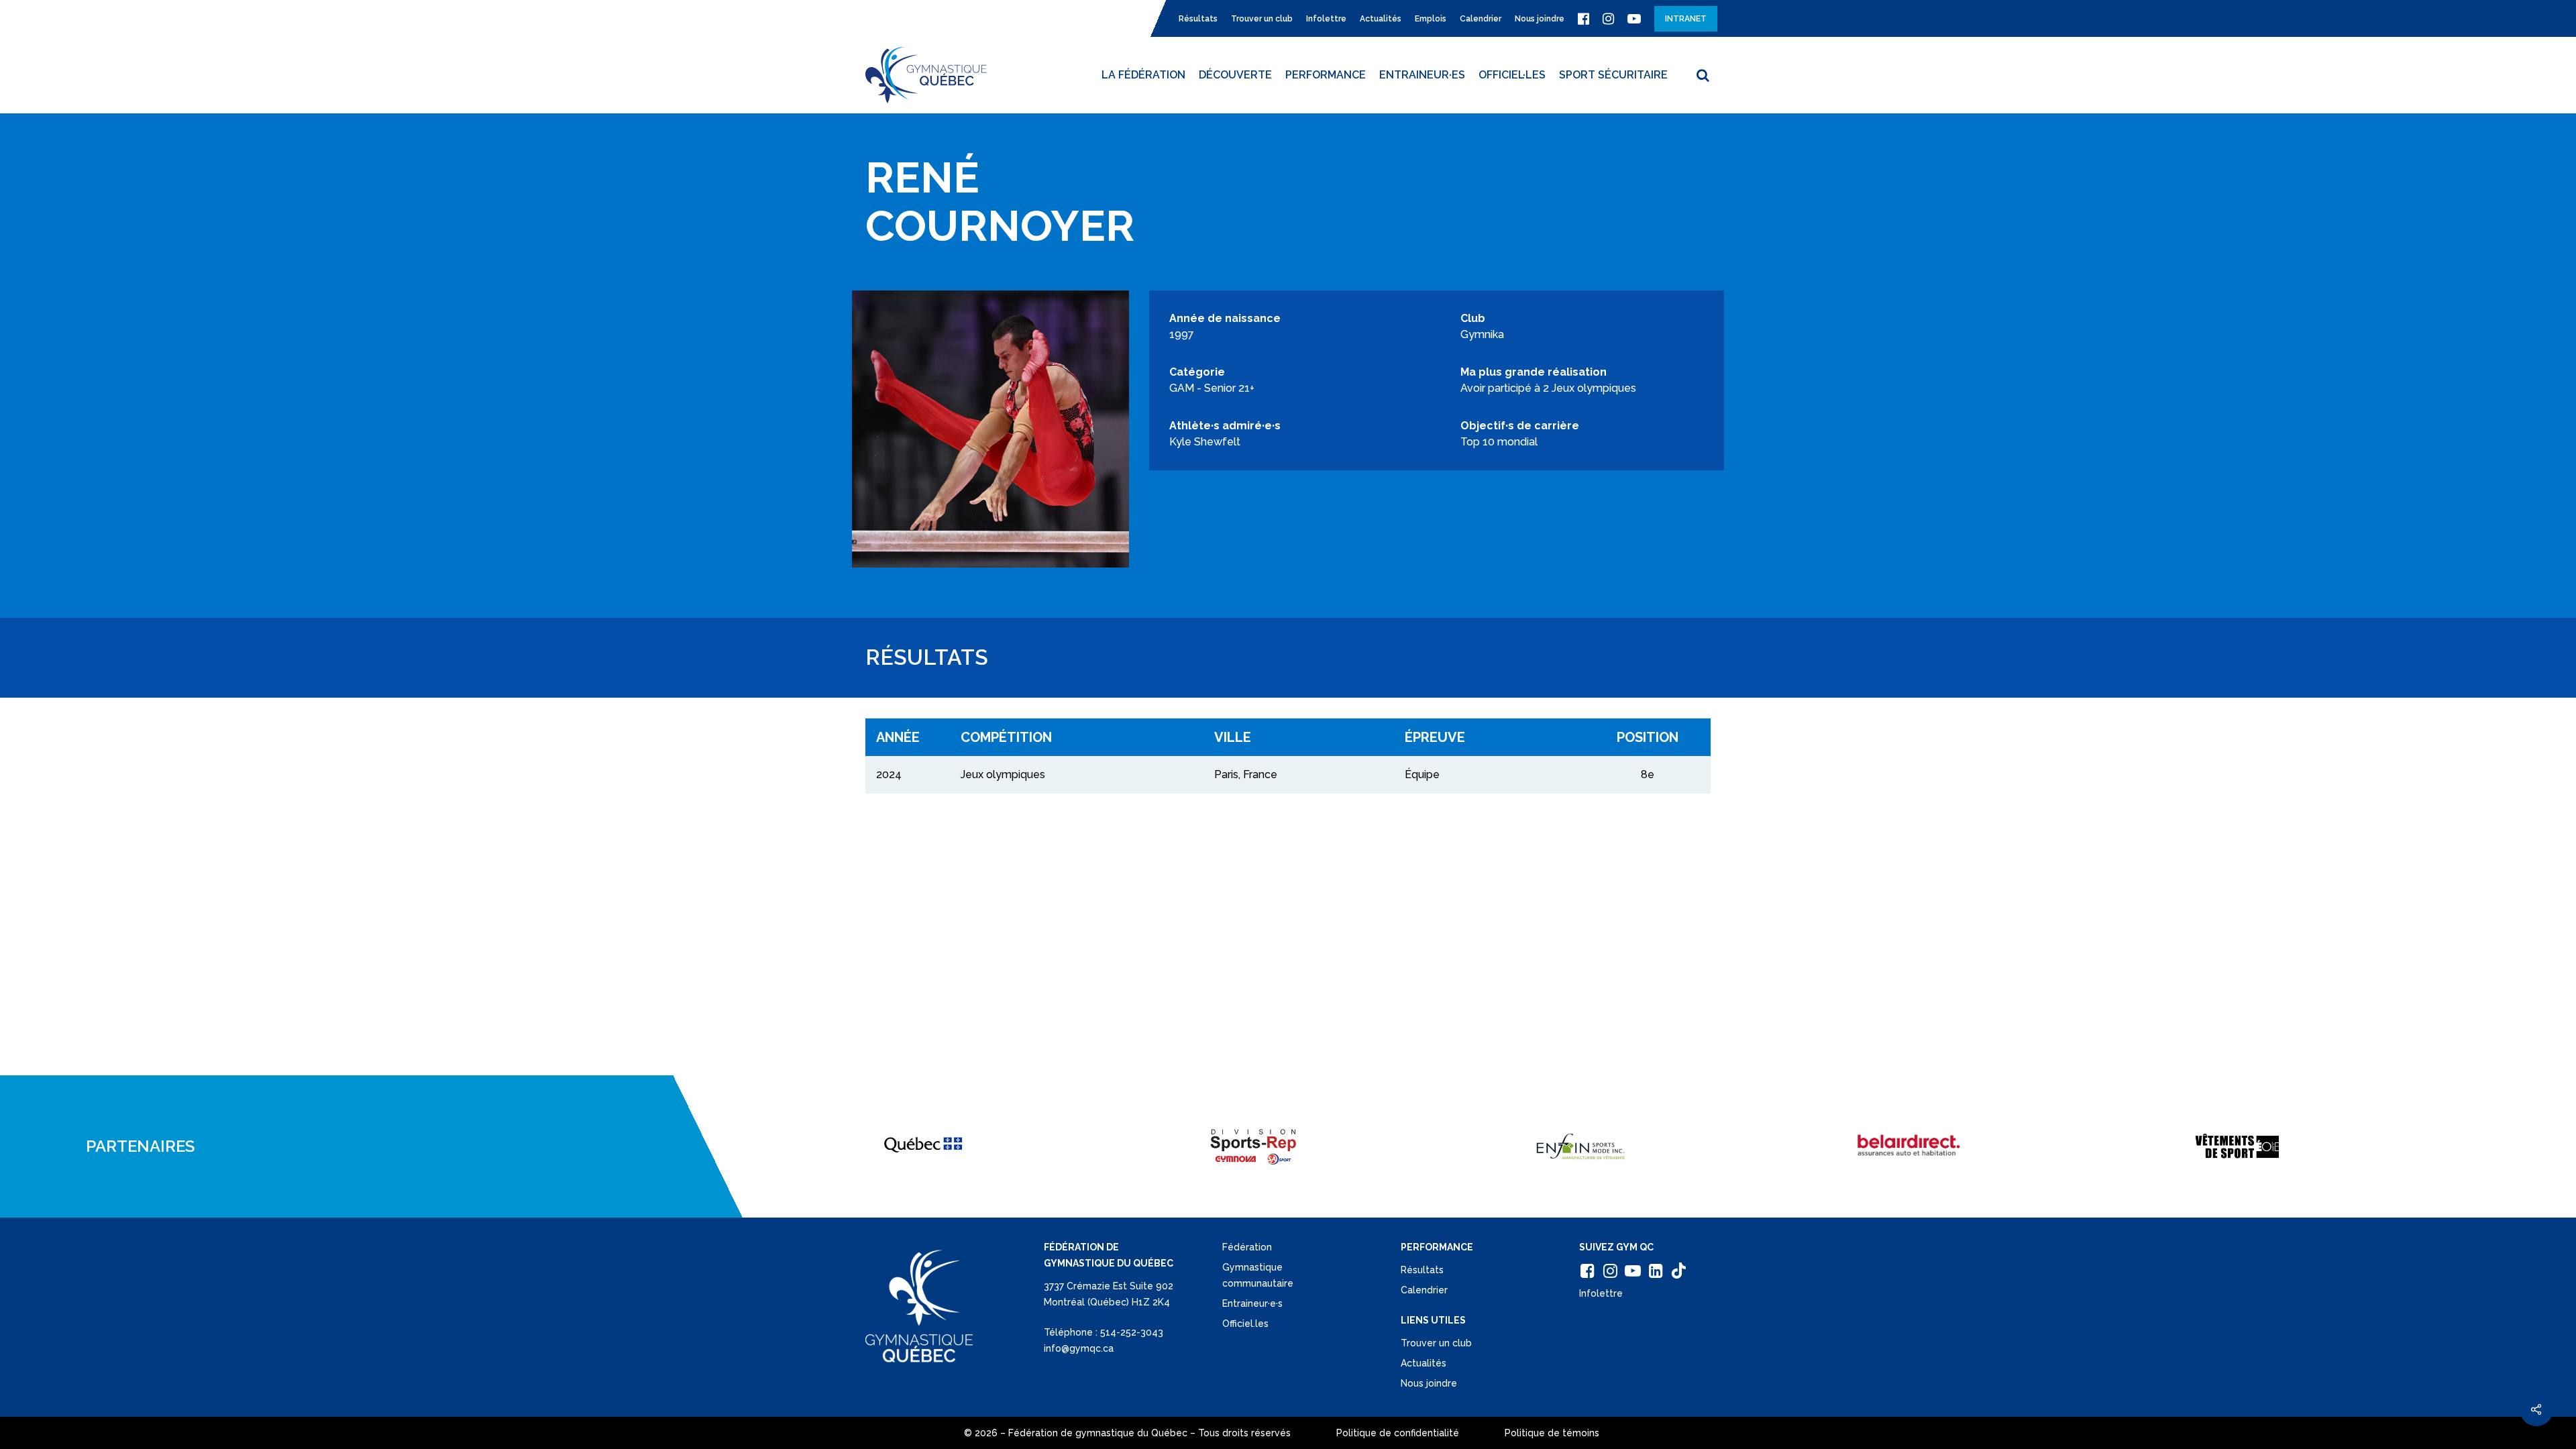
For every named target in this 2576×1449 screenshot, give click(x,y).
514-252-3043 (1132, 1332)
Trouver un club (1436, 1343)
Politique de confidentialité (1398, 1433)
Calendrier (1424, 1290)
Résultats (1422, 1270)
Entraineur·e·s (1252, 1303)
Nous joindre (1429, 1383)
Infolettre (1601, 1293)
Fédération (1247, 1247)
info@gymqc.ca (1079, 1348)
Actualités (1424, 1363)
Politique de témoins (1552, 1433)
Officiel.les (1245, 1324)
